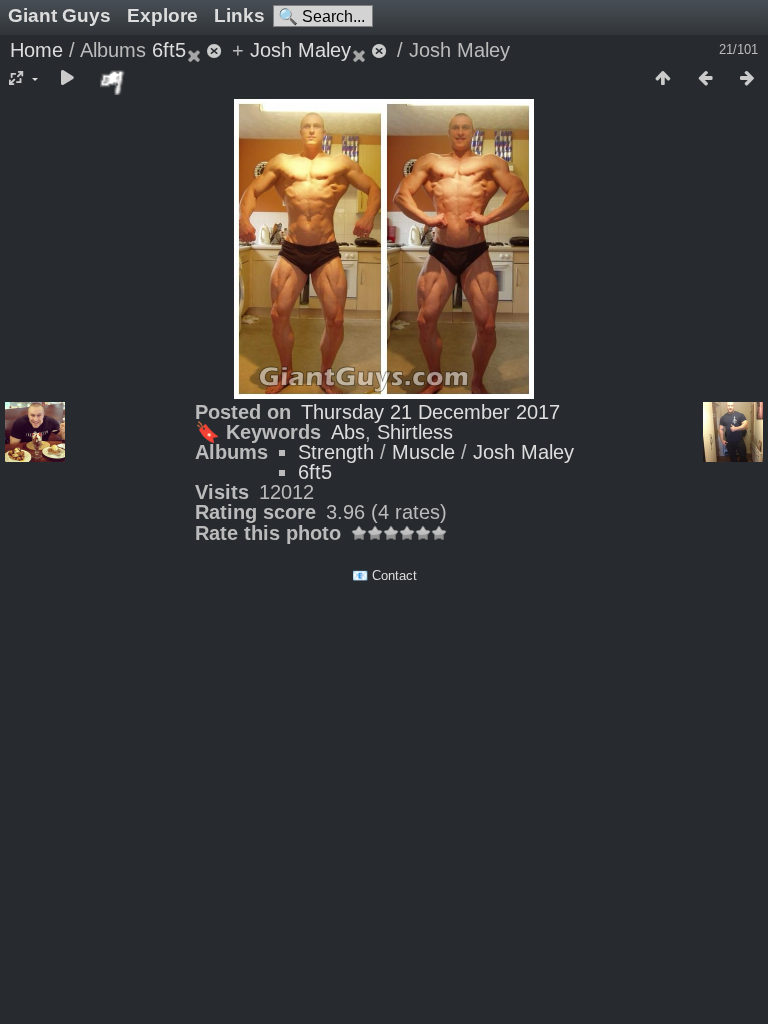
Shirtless (415, 432)
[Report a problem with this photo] (113, 82)
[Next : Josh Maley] (747, 79)
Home (36, 50)
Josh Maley (300, 50)
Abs (348, 432)
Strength (336, 452)
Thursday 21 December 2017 (430, 412)
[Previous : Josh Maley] (705, 79)
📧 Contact (384, 575)
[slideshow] (67, 79)
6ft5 (169, 50)
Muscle (423, 452)
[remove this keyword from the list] (206, 50)
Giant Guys (59, 15)
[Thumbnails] (663, 79)
